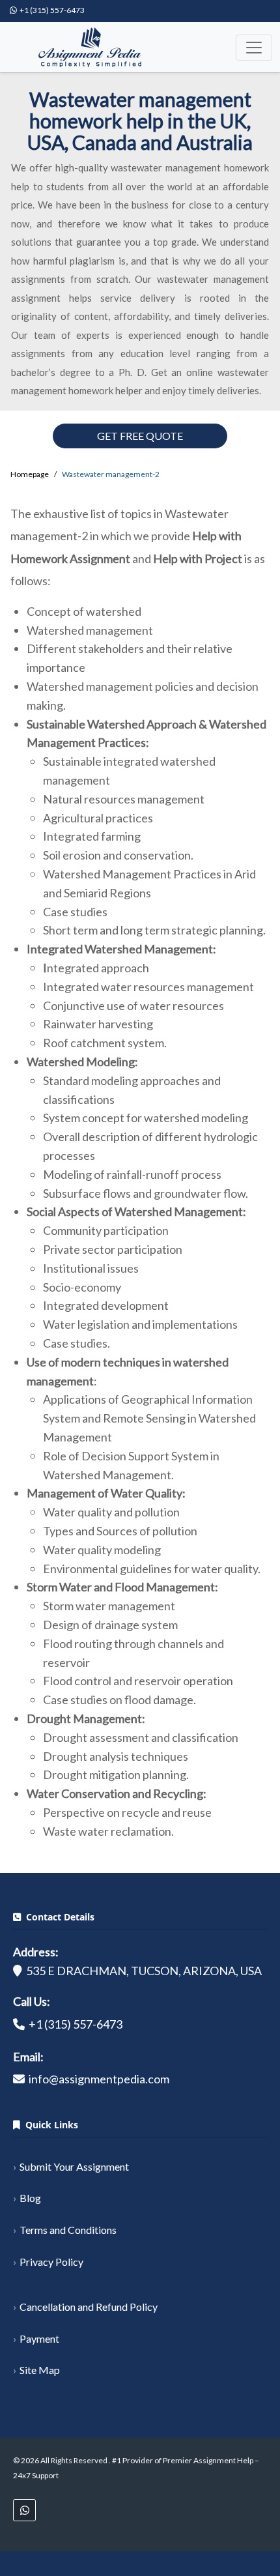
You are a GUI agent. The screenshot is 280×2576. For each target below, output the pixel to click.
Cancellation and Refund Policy (89, 2307)
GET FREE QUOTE (140, 436)
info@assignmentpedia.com (99, 2079)
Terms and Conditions (68, 2230)
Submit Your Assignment (74, 2166)
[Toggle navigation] (254, 48)
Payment (39, 2338)
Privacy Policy (51, 2262)
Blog (30, 2198)
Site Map (40, 2370)
